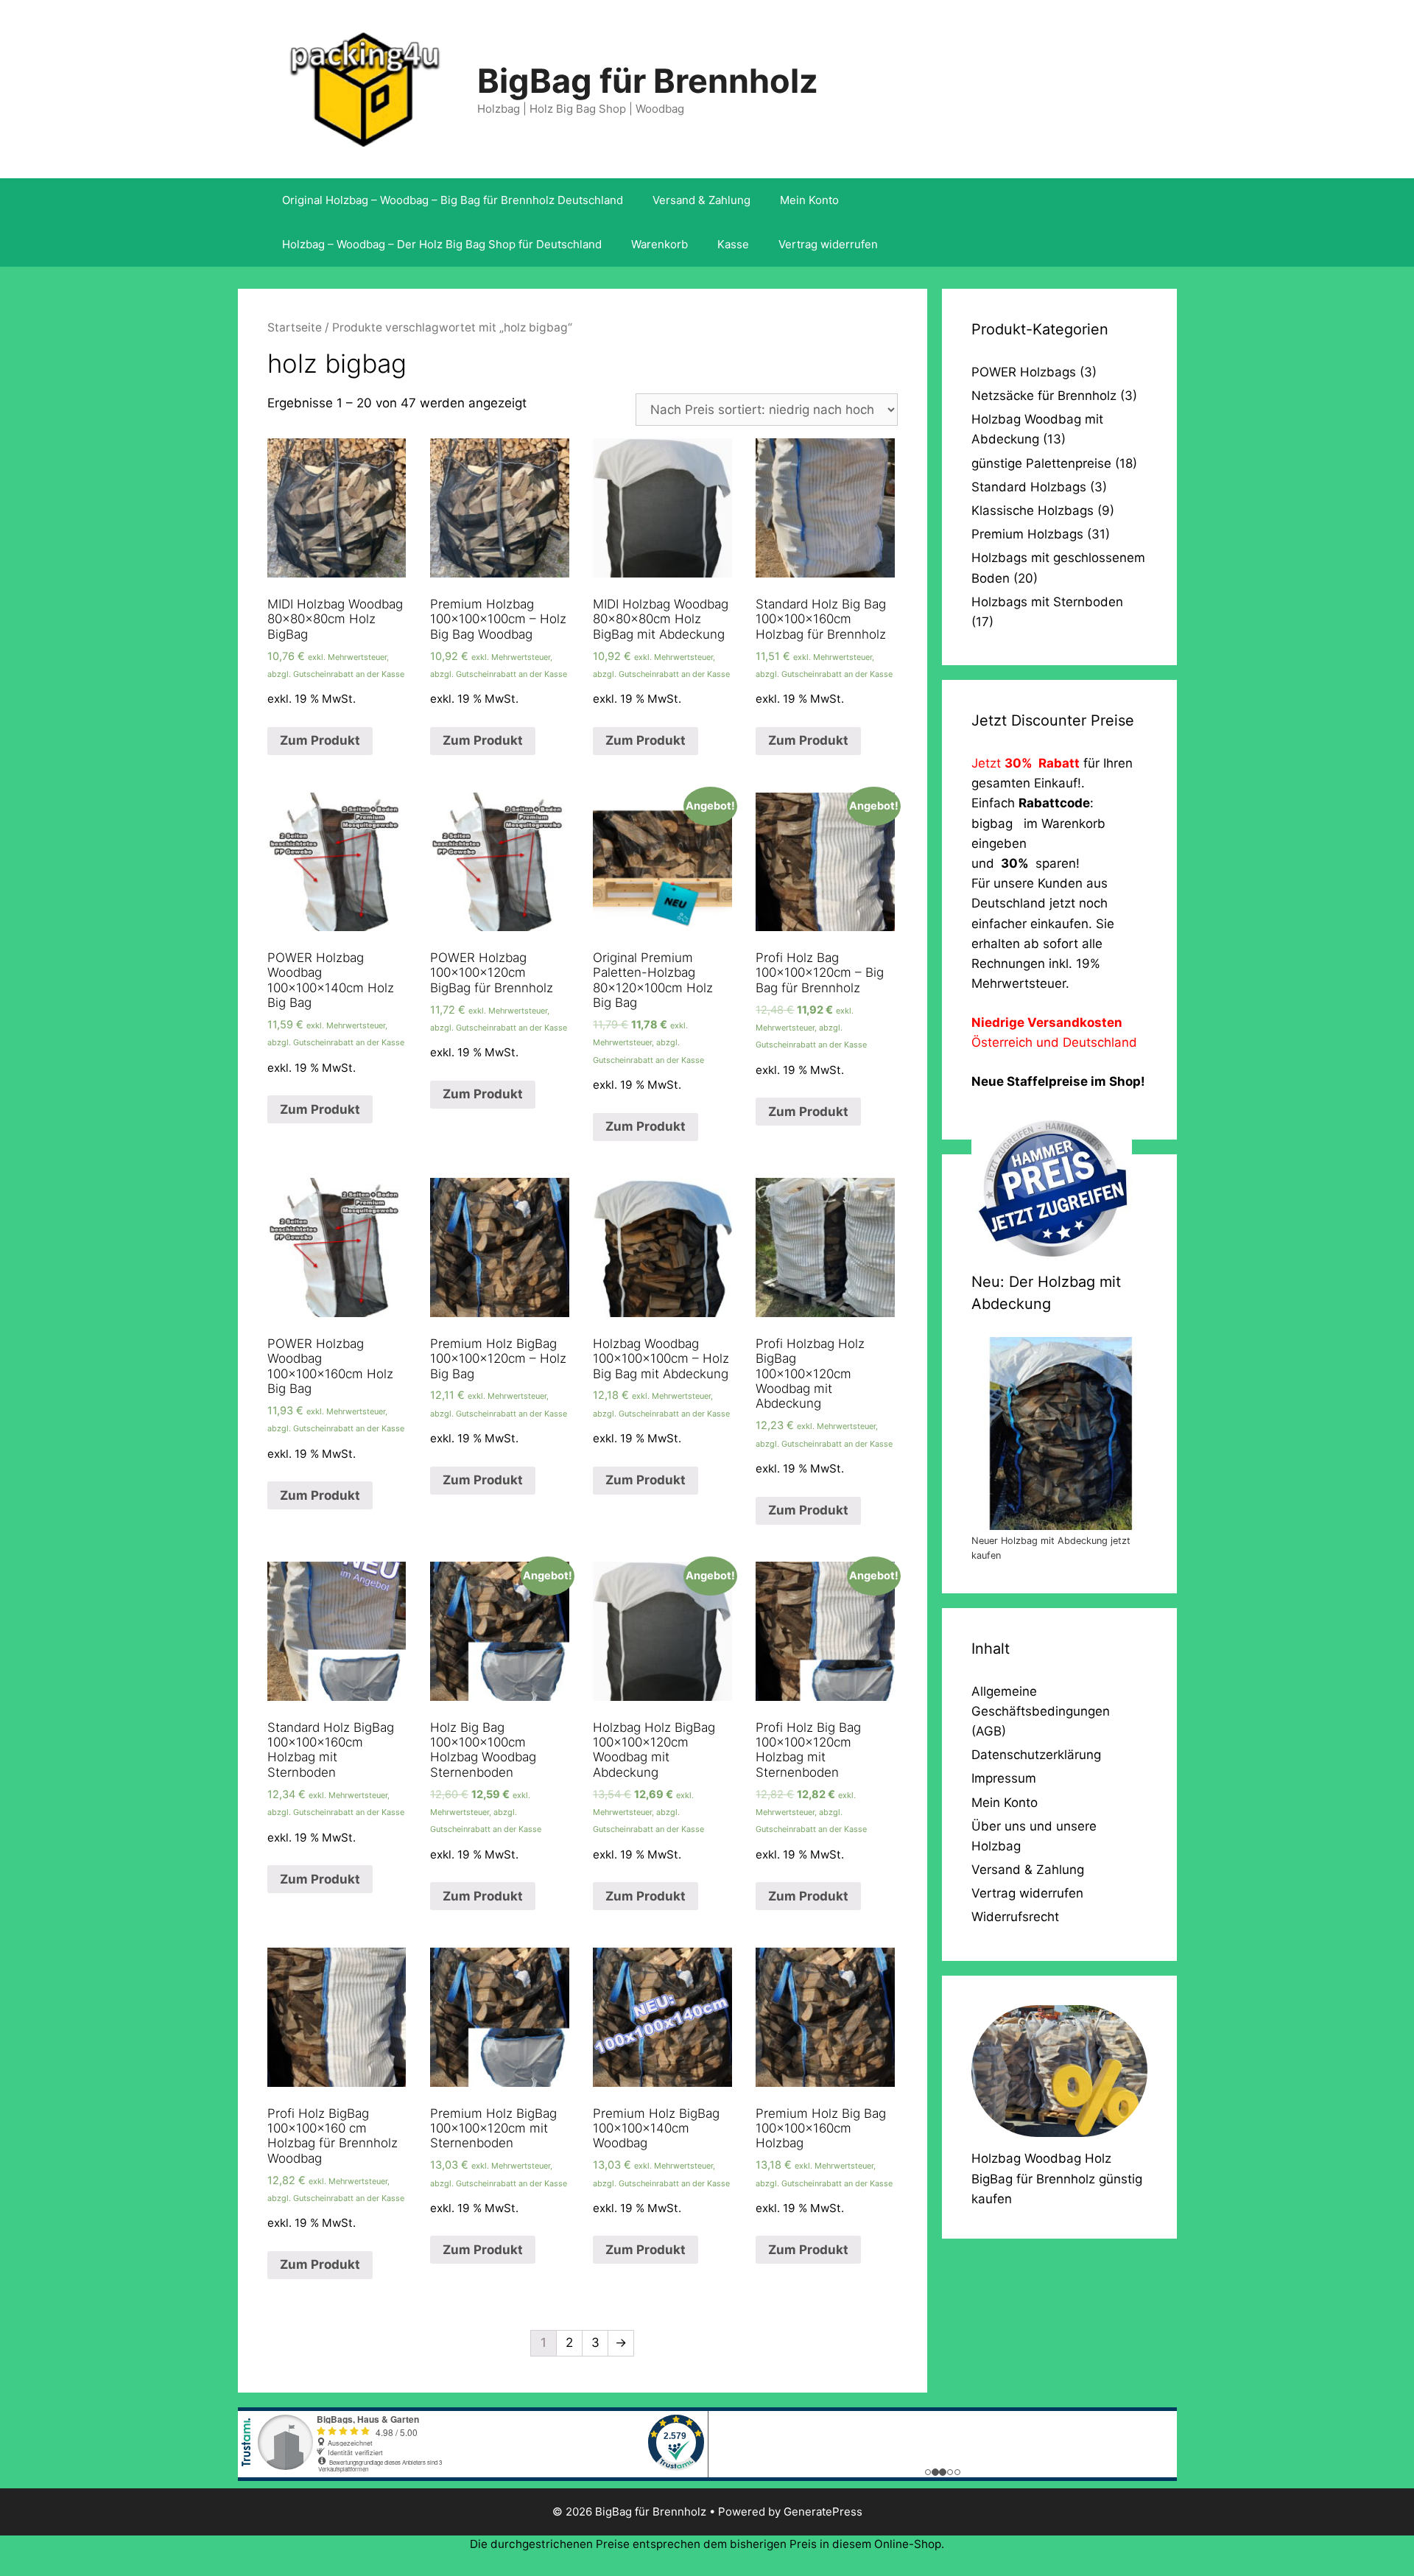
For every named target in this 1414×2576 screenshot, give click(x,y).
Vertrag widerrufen (828, 244)
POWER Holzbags (1024, 372)
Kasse (733, 244)
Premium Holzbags (1027, 534)
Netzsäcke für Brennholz (1044, 396)
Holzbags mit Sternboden (1047, 602)
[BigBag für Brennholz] (363, 88)
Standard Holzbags (1029, 487)
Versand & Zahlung (701, 200)
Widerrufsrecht (1015, 1917)
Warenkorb (659, 244)
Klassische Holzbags (1033, 510)
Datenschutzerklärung (1036, 1755)
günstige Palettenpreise (1041, 463)
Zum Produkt (320, 740)
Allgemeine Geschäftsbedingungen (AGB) (1041, 1711)
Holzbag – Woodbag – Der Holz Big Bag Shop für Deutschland (442, 244)
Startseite (295, 327)
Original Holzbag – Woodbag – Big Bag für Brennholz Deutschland (453, 200)
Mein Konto (809, 200)
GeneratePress (823, 2512)
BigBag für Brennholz (648, 81)
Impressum (1004, 1778)
